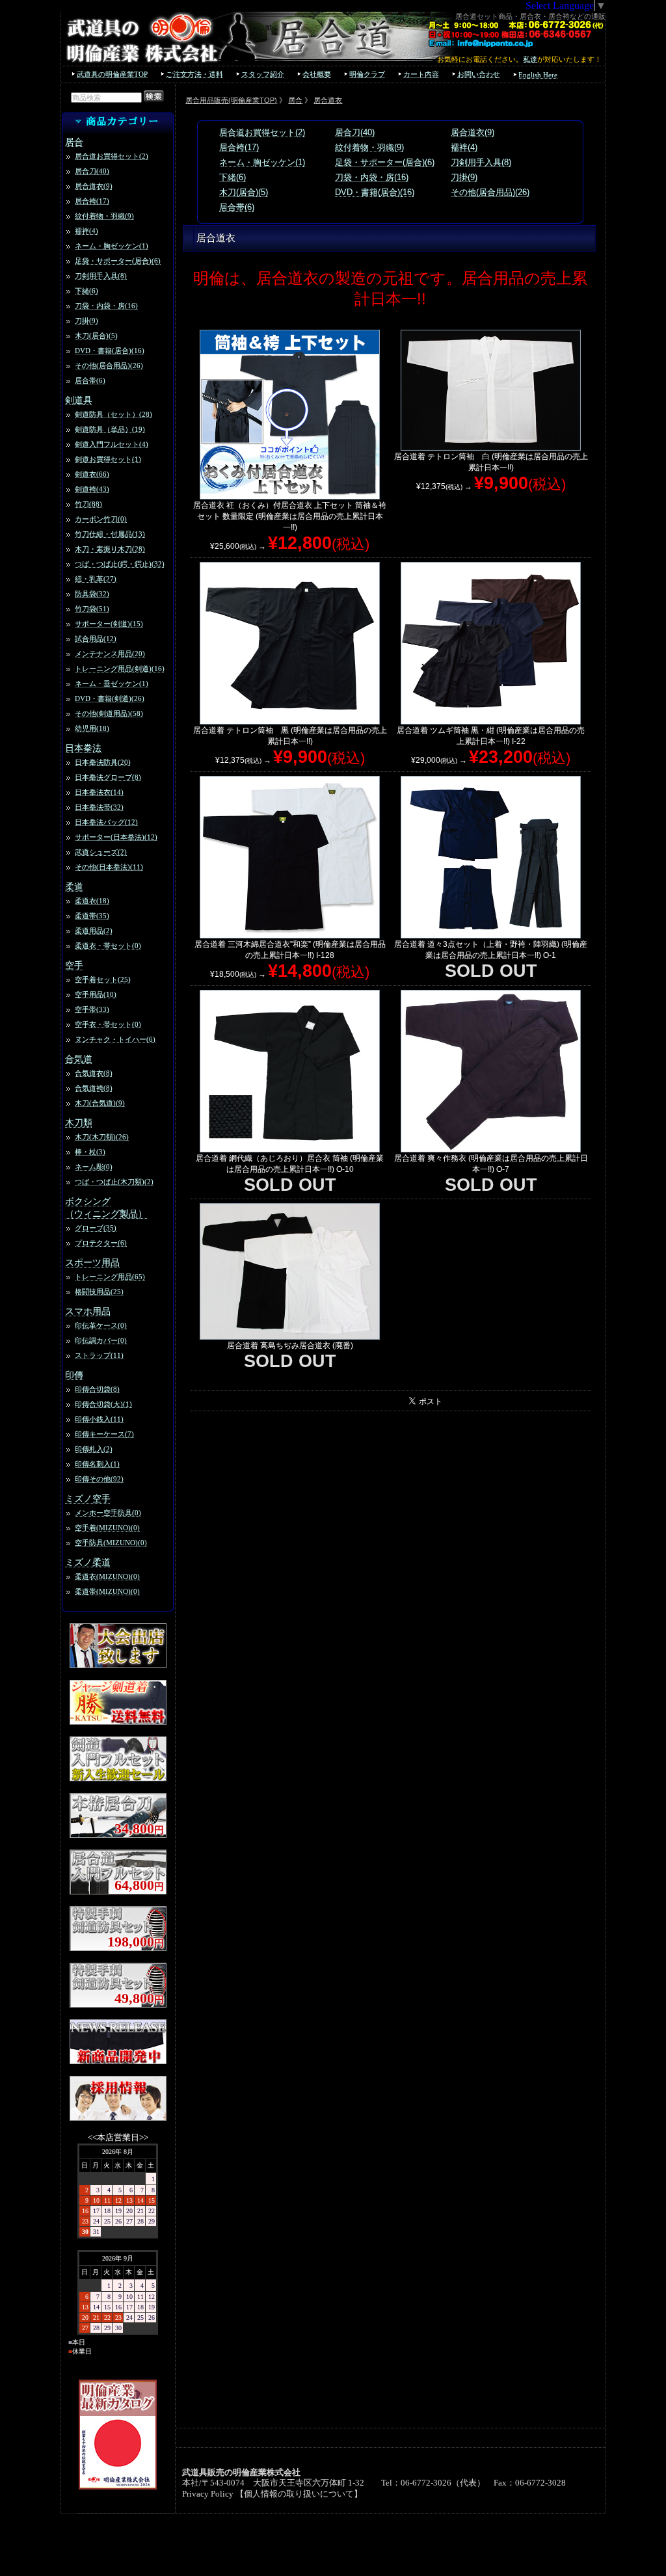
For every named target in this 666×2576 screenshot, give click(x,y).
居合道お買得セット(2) (112, 156)
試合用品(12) (96, 639)
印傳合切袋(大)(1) (103, 1404)
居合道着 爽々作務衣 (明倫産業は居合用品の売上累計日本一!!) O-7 (491, 1164)
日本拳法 (83, 748)
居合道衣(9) (94, 186)
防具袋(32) (92, 594)
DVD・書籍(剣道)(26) (110, 698)
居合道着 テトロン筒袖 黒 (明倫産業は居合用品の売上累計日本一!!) (290, 736)
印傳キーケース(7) (104, 1434)
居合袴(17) (92, 201)
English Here (538, 75)
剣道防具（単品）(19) (110, 429)
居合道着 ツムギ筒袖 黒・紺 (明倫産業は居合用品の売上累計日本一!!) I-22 (491, 736)
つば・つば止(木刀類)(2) (114, 1182)
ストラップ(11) (99, 1355)
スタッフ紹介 (263, 74)
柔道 (74, 886)
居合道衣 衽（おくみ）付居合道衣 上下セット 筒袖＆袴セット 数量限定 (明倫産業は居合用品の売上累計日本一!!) (290, 516)
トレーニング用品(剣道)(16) (120, 669)
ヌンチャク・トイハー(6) (115, 1039)
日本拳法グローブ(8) (108, 777)
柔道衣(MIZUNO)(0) (107, 1576)
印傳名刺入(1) (97, 1464)
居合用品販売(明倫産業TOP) (231, 100)
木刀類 (79, 1122)
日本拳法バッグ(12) (106, 822)
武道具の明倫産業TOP (112, 74)
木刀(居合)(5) (96, 336)
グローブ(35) (96, 1228)
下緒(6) (87, 291)
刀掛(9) (87, 321)
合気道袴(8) (94, 1088)
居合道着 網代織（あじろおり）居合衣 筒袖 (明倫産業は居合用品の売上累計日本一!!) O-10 (290, 1164)
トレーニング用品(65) (110, 1277)
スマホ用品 (88, 1311)
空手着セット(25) (103, 979)
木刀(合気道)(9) (100, 1103)
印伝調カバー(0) (101, 1340)
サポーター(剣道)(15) (109, 624)
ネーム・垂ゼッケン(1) (112, 684)
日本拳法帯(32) (99, 807)
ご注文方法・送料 (194, 74)
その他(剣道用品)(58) (109, 713)
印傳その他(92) (99, 1479)
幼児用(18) (92, 728)
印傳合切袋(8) (97, 1389)
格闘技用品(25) (99, 1292)
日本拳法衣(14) (99, 792)
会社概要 (317, 74)
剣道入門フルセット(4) (112, 444)
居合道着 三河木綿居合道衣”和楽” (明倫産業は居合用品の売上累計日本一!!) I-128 (290, 950)
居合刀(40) (92, 171)
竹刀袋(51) (92, 609)
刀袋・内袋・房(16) (106, 306)
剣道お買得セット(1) (108, 459)
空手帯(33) (92, 1009)
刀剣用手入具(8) (101, 276)
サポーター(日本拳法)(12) (116, 837)
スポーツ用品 (92, 1262)
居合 (74, 142)
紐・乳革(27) (96, 579)
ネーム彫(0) (94, 1167)
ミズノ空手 (88, 1498)
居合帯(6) (90, 380)
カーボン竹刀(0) (101, 519)
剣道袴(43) (92, 489)
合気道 (79, 1059)
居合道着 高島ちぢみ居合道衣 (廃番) (290, 1346)
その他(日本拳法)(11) (109, 867)
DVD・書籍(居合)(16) (110, 351)
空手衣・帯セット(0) (108, 1024)
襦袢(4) (87, 231)
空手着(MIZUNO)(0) (107, 1528)
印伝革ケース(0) (101, 1325)
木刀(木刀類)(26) (102, 1137)
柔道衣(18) (92, 901)
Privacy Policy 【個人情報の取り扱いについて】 (272, 2494)
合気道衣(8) (94, 1073)
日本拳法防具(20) (103, 762)
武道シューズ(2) (101, 852)
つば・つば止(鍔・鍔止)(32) (120, 564)
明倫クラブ (367, 74)
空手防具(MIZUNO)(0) (111, 1543)
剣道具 (79, 400)
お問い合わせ (479, 74)
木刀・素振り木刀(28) (110, 549)
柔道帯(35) (92, 916)
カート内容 (421, 74)
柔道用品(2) (94, 931)
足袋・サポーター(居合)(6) (118, 261)
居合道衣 (328, 100)
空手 (74, 965)
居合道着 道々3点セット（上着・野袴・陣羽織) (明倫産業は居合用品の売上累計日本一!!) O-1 (491, 950)
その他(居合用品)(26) (109, 365)
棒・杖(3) (90, 1152)
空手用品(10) (96, 994)
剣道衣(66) (92, 474)
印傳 (74, 1375)
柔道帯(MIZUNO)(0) (107, 1591)
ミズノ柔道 (88, 1562)
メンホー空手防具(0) (108, 1513)
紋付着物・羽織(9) (104, 216)
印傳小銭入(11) (99, 1419)
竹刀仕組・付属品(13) (110, 534)
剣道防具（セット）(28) (113, 414)
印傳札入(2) (94, 1449)
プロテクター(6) (101, 1243)
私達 (530, 59)
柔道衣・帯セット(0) (108, 946)
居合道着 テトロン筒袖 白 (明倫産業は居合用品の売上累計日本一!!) (491, 462)
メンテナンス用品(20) (110, 654)
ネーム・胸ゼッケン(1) (112, 246)
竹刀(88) (88, 504)
